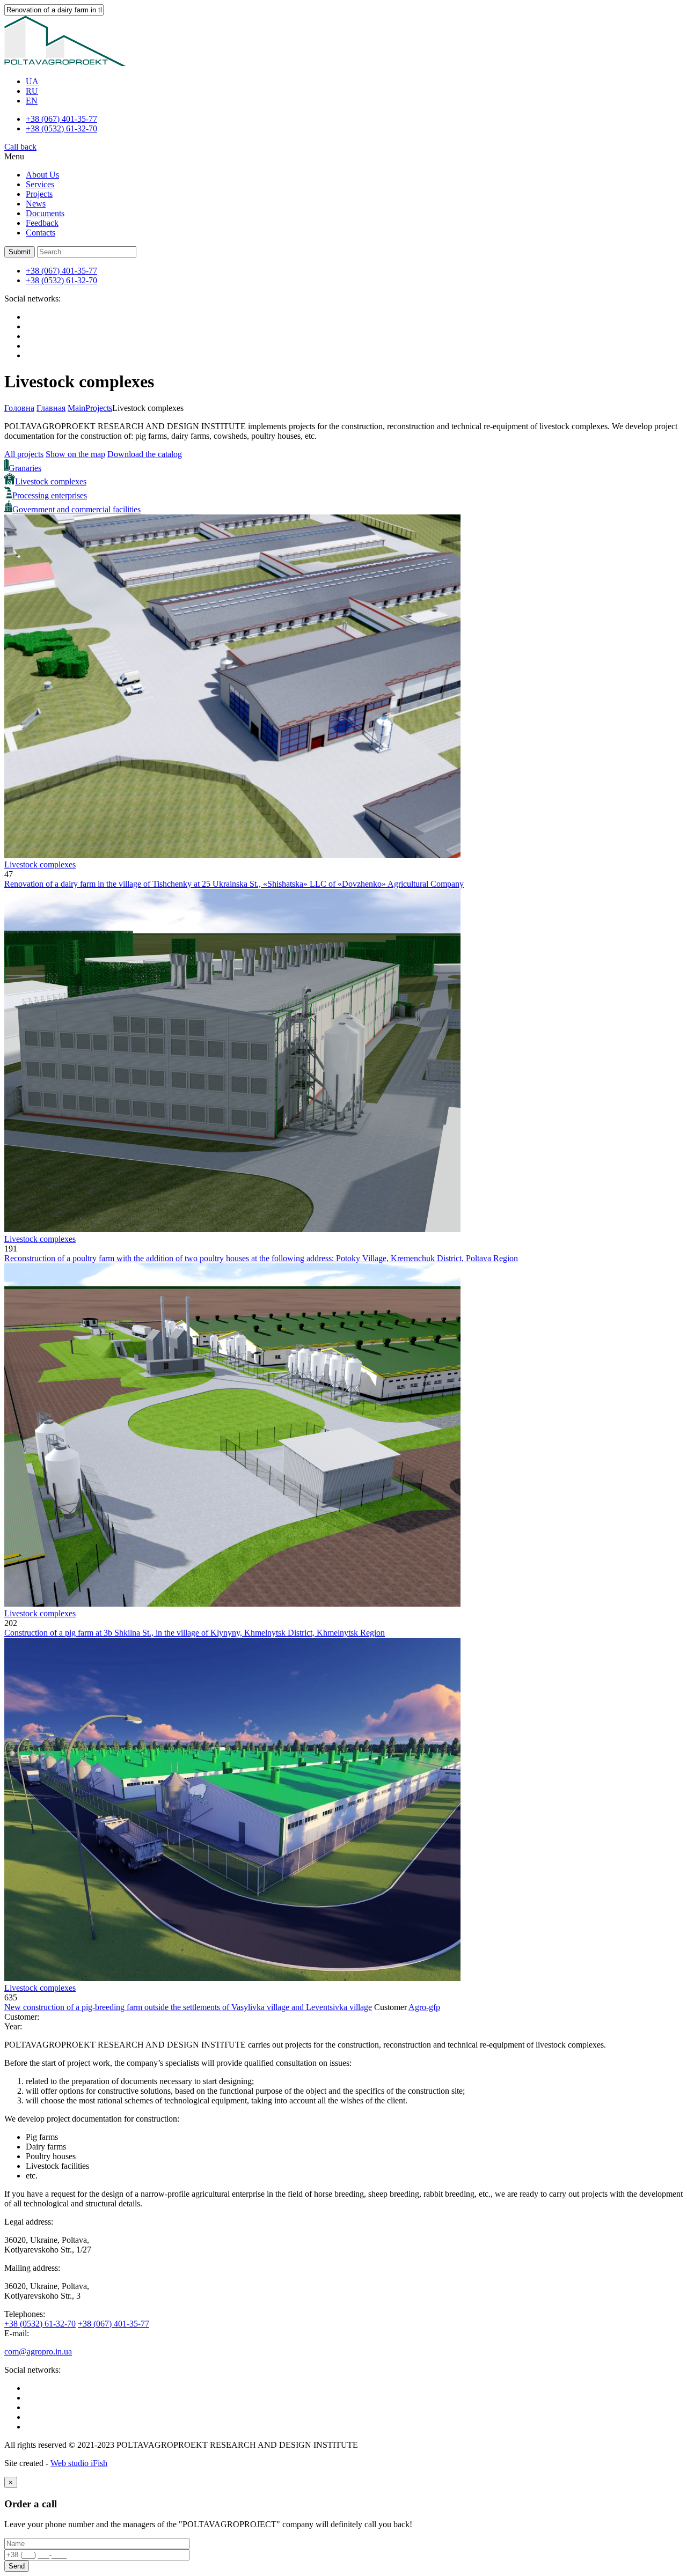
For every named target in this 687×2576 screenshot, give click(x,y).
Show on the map (75, 454)
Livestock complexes (51, 481)
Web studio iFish (79, 2463)
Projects (39, 194)
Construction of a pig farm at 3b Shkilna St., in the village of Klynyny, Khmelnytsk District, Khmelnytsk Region (195, 1633)
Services (40, 184)
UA (32, 81)
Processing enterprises (50, 495)
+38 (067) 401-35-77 (61, 119)
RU (32, 91)
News (36, 204)
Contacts (41, 233)
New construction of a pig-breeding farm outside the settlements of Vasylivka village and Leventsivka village (188, 2007)
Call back (20, 147)
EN (32, 101)
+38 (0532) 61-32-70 (61, 128)
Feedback (42, 223)
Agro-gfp (424, 2007)
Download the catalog (145, 454)
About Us (42, 175)
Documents (45, 213)
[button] (20, 252)
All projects (24, 454)
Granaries (25, 468)
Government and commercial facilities (76, 509)
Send (17, 2566)
